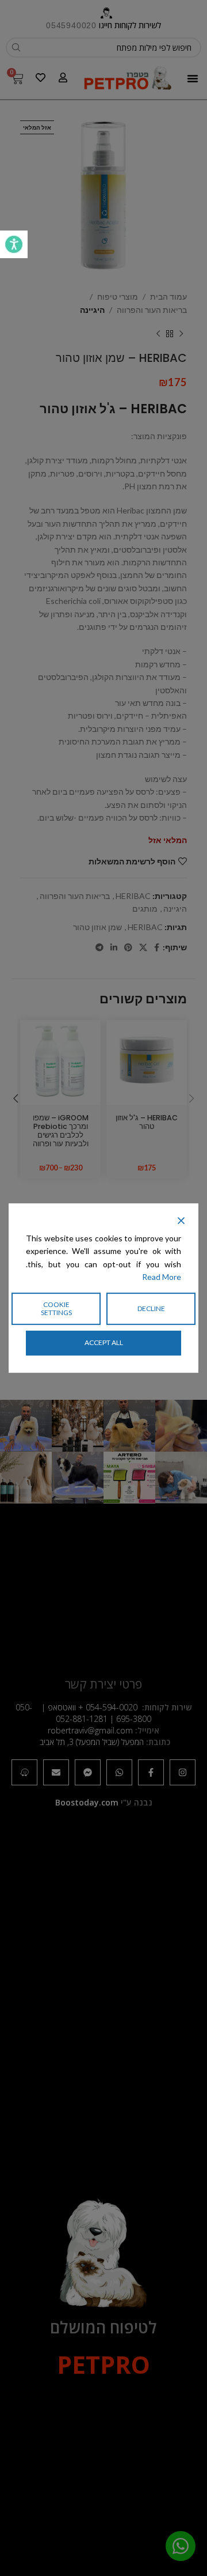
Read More (162, 1277)
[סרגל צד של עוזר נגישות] (14, 244)
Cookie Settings (56, 1308)
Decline (151, 1308)
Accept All (104, 1342)
